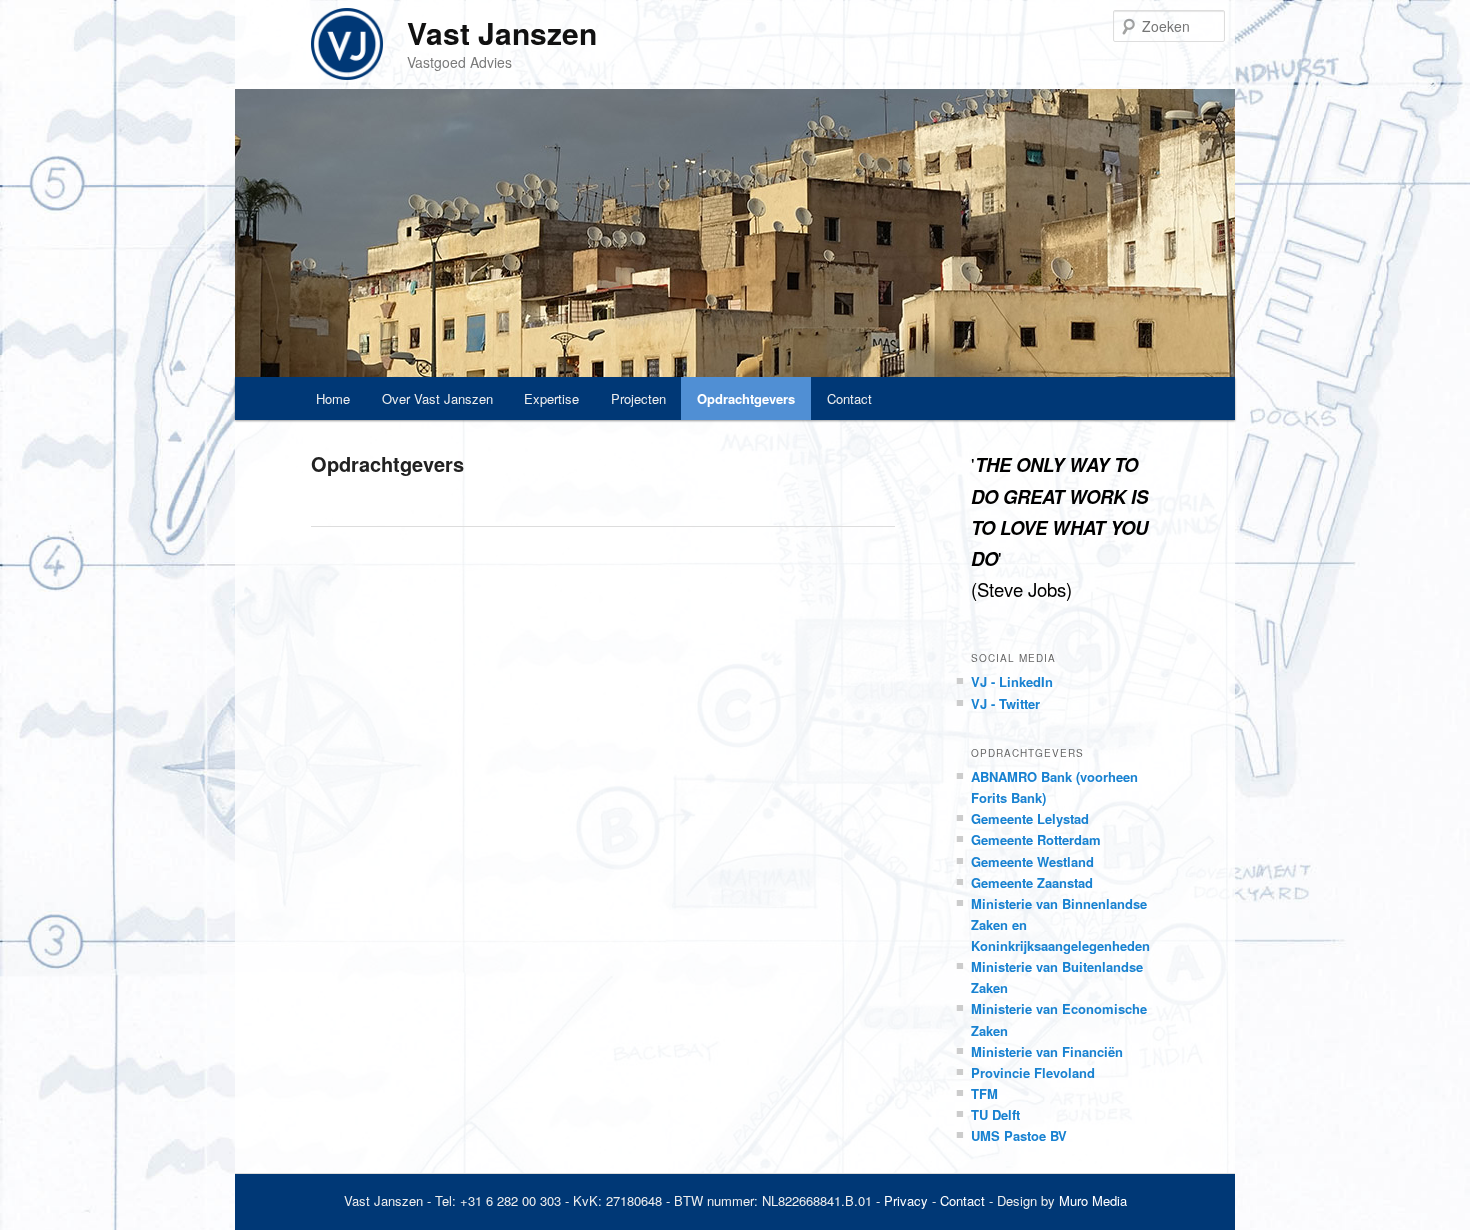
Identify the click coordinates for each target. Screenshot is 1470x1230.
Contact (849, 398)
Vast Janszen (502, 32)
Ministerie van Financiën (1047, 1051)
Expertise (551, 398)
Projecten (638, 398)
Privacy (906, 1200)
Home (333, 398)
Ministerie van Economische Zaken (1059, 1019)
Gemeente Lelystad (1030, 818)
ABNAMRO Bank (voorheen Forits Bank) (1054, 787)
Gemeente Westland (1032, 861)
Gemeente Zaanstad (1032, 882)
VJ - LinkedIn (1012, 681)
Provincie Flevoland (1033, 1072)
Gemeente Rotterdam (1036, 839)
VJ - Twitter (1005, 703)
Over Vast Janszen (437, 398)
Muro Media (1093, 1200)
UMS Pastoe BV (1019, 1135)
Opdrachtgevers (746, 398)
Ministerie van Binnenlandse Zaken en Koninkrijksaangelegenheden (1060, 924)
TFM (984, 1093)
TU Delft (995, 1114)
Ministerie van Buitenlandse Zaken (1057, 977)
